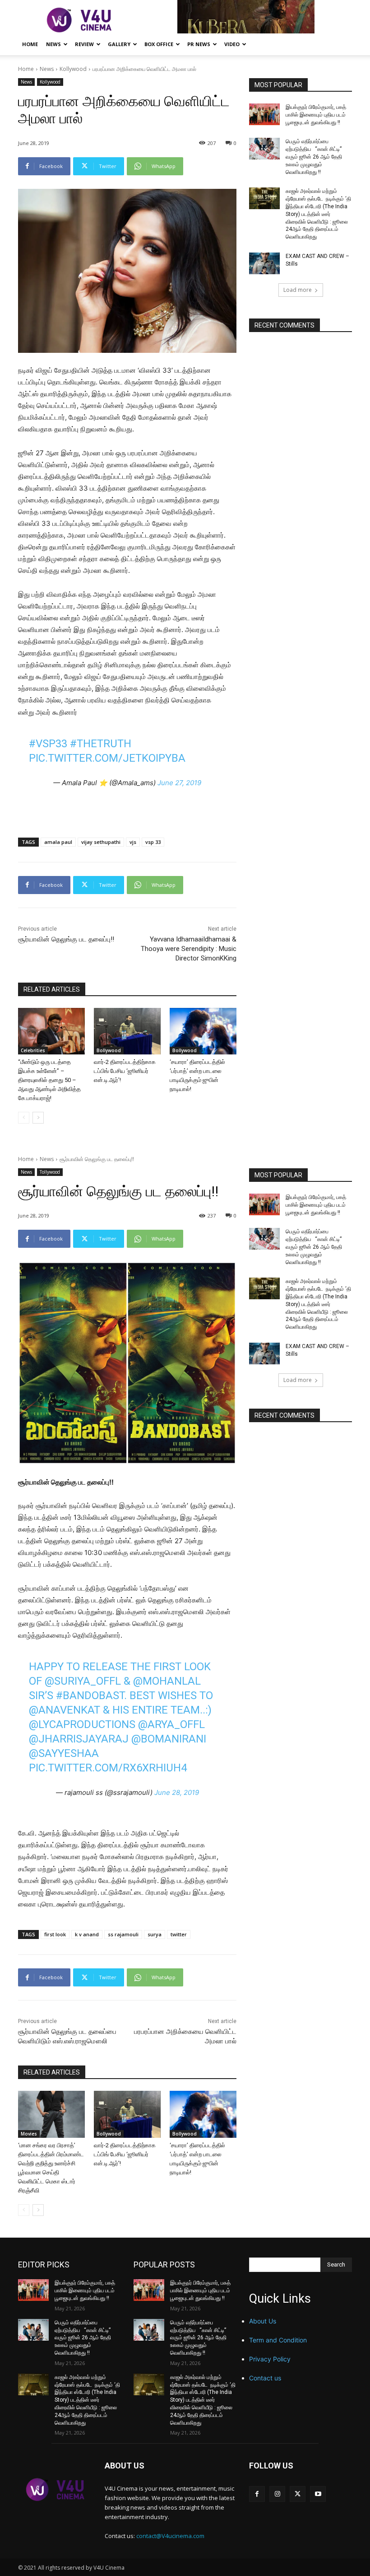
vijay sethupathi (101, 842)
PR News (199, 44)
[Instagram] (277, 2494)
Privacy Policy (270, 2359)
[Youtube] (318, 2494)
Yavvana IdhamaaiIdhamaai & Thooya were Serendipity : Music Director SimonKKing (189, 949)
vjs (133, 842)
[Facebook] (257, 2494)
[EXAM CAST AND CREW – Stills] (264, 263)
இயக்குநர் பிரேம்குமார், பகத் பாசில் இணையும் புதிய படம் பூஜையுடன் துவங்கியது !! (316, 115)
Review (84, 44)
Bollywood (109, 1050)
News (53, 44)
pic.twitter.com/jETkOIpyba (107, 758)
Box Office (159, 44)
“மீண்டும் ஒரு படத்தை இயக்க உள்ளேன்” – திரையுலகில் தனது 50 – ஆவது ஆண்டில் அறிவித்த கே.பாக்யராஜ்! (49, 1080)
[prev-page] (24, 1118)
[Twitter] (298, 2494)
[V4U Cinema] (55, 2489)
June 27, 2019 (179, 783)
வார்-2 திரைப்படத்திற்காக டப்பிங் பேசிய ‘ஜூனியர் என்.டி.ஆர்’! (125, 1071)
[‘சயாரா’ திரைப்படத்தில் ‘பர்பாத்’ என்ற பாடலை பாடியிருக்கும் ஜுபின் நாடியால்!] (203, 1031)
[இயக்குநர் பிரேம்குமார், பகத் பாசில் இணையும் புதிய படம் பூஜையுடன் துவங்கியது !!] (264, 114)
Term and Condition (278, 2340)
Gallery (119, 44)
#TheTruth (101, 744)
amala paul (58, 842)
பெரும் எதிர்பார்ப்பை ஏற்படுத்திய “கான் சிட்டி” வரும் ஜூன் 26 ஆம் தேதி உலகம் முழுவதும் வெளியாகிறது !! (314, 157)
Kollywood (73, 69)
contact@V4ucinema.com (170, 2536)
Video (232, 44)
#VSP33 (48, 744)
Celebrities (33, 1050)
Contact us (265, 2378)
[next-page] (38, 1118)
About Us (263, 2321)
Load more (298, 290)
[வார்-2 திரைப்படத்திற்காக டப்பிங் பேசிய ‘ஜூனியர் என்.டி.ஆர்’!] (127, 1031)
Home (30, 44)
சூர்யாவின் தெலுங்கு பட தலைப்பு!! (66, 939)
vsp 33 (153, 842)
